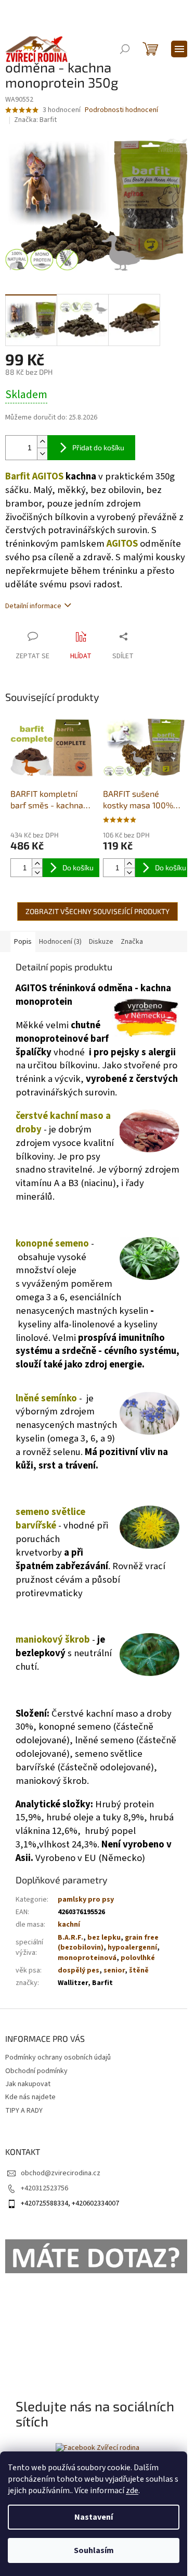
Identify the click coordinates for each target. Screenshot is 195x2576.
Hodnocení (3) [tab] (60, 942)
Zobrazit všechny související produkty (97, 911)
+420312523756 (44, 2188)
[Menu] (179, 49)
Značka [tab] (132, 942)
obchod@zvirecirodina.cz (61, 2173)
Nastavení (94, 2517)
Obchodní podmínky (36, 2071)
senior (114, 1970)
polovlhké (138, 1958)
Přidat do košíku (98, 447)
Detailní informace (33, 606)
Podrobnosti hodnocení (121, 110)
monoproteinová (87, 1958)
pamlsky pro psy (86, 1900)
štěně (139, 1970)
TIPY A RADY (24, 2111)
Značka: (35, 120)
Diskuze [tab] (101, 942)
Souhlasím (94, 2550)
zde (132, 2491)
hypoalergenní (132, 1948)
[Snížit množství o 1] (42, 454)
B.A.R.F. (70, 1938)
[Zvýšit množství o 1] (42, 442)
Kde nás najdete (30, 2097)
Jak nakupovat (28, 2084)
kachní (69, 1925)
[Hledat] (125, 49)
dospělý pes (79, 1970)
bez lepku (104, 1938)
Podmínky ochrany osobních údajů (58, 2057)
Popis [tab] (23, 942)
